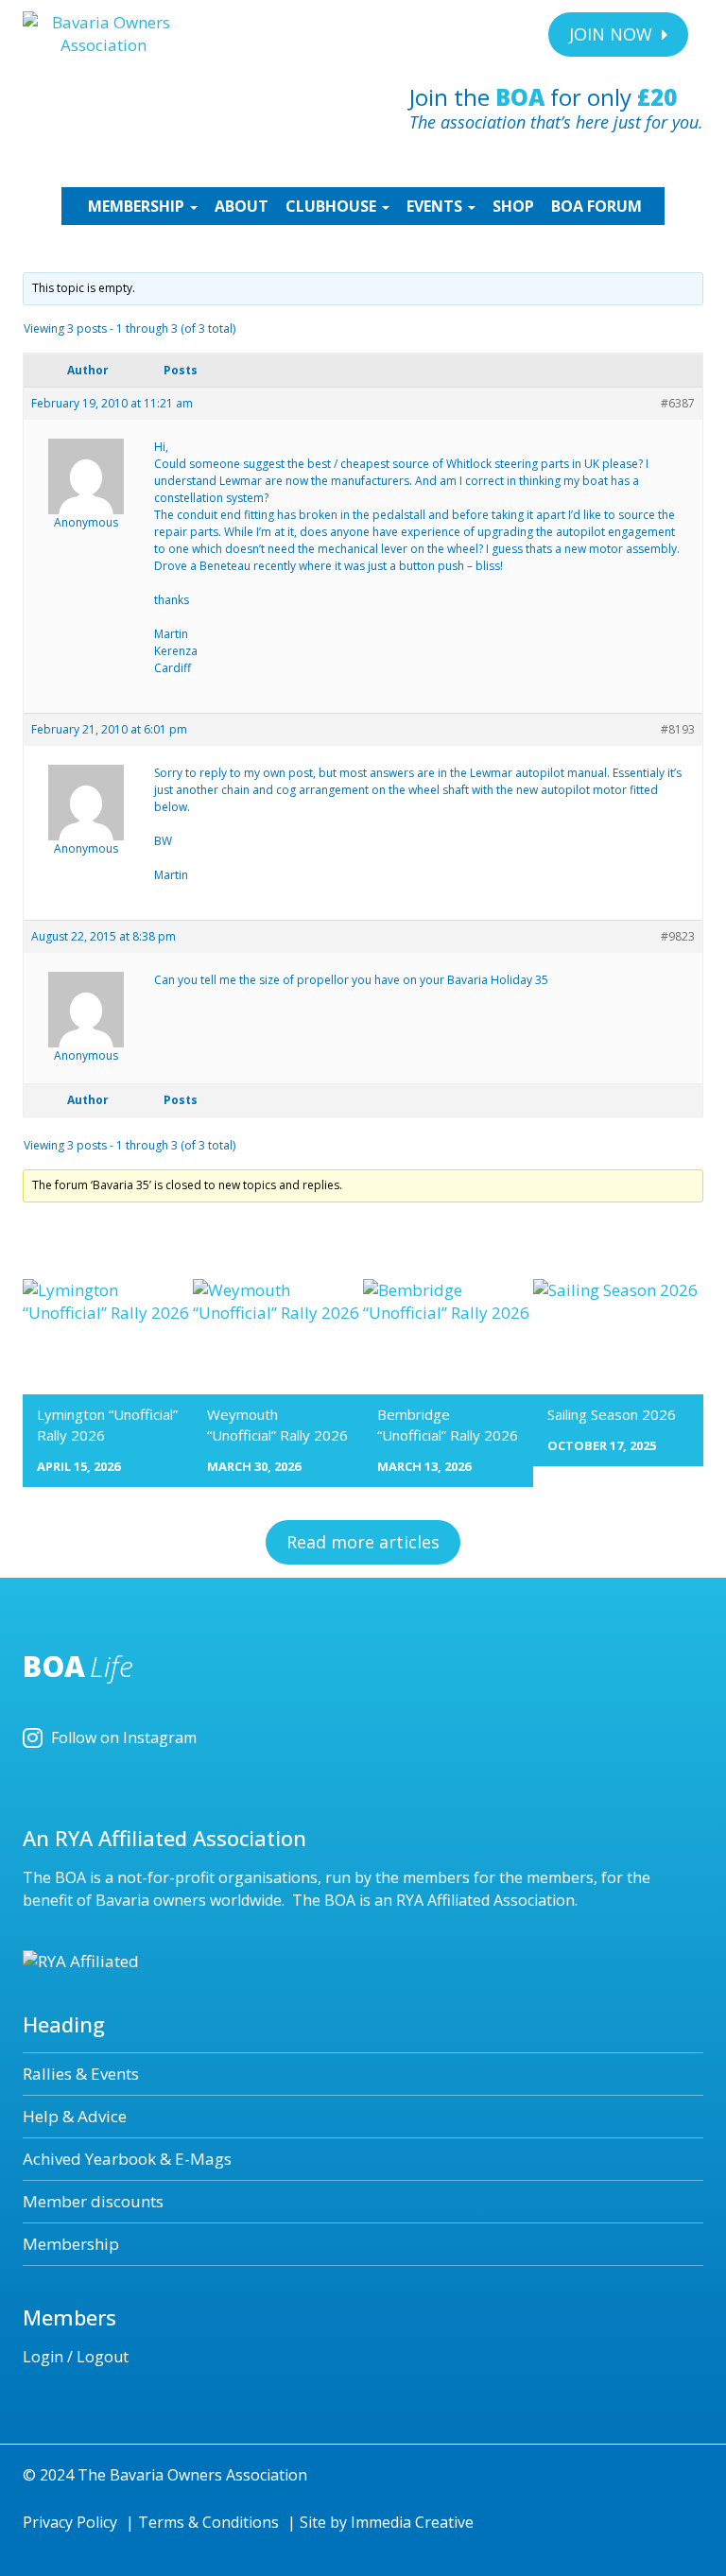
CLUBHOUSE (333, 206)
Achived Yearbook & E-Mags (127, 2159)
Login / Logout (76, 2357)
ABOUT (242, 206)
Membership (71, 2244)
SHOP (513, 206)
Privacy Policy (70, 2522)
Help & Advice (75, 2116)
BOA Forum (596, 206)
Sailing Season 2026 (612, 1414)
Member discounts (93, 2201)
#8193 (678, 729)
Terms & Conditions (208, 2522)
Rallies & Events (81, 2074)
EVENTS (436, 206)
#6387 (678, 403)
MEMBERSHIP (138, 206)
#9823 (678, 936)
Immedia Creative (412, 2522)
